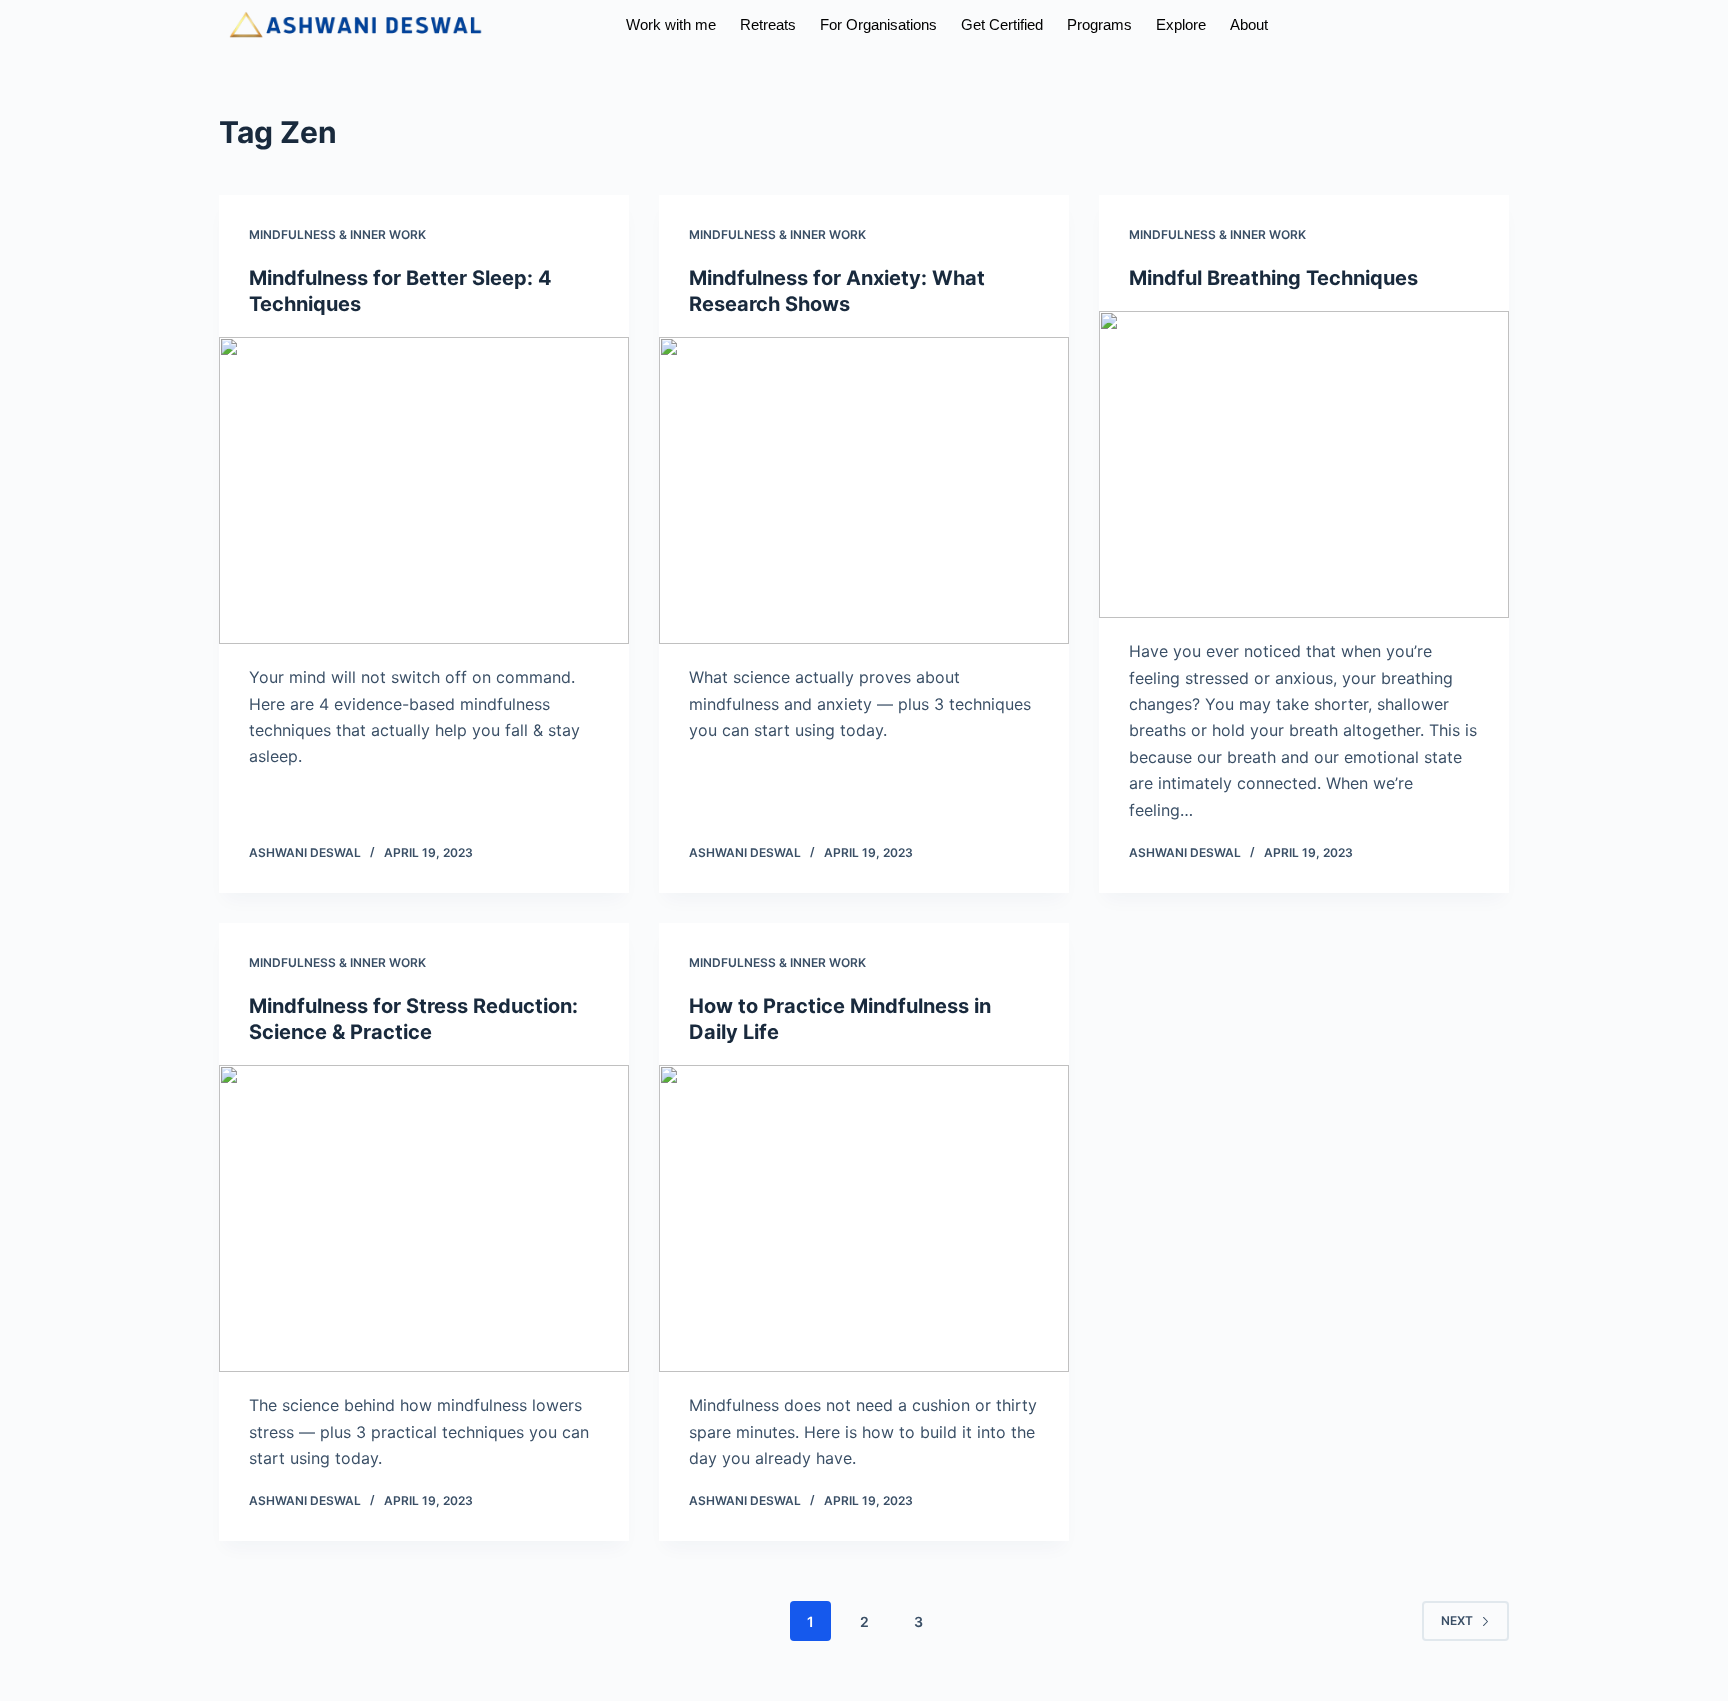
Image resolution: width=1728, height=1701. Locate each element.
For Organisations (845, 24)
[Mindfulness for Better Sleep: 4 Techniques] (424, 491)
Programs (1110, 24)
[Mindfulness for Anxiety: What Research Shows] (864, 491)
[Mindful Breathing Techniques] (1304, 465)
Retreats (713, 24)
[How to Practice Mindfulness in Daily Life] (864, 1219)
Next (1457, 1620)
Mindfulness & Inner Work (337, 234)
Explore (1214, 24)
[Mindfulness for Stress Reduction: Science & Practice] (424, 1219)
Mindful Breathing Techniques (1273, 278)
